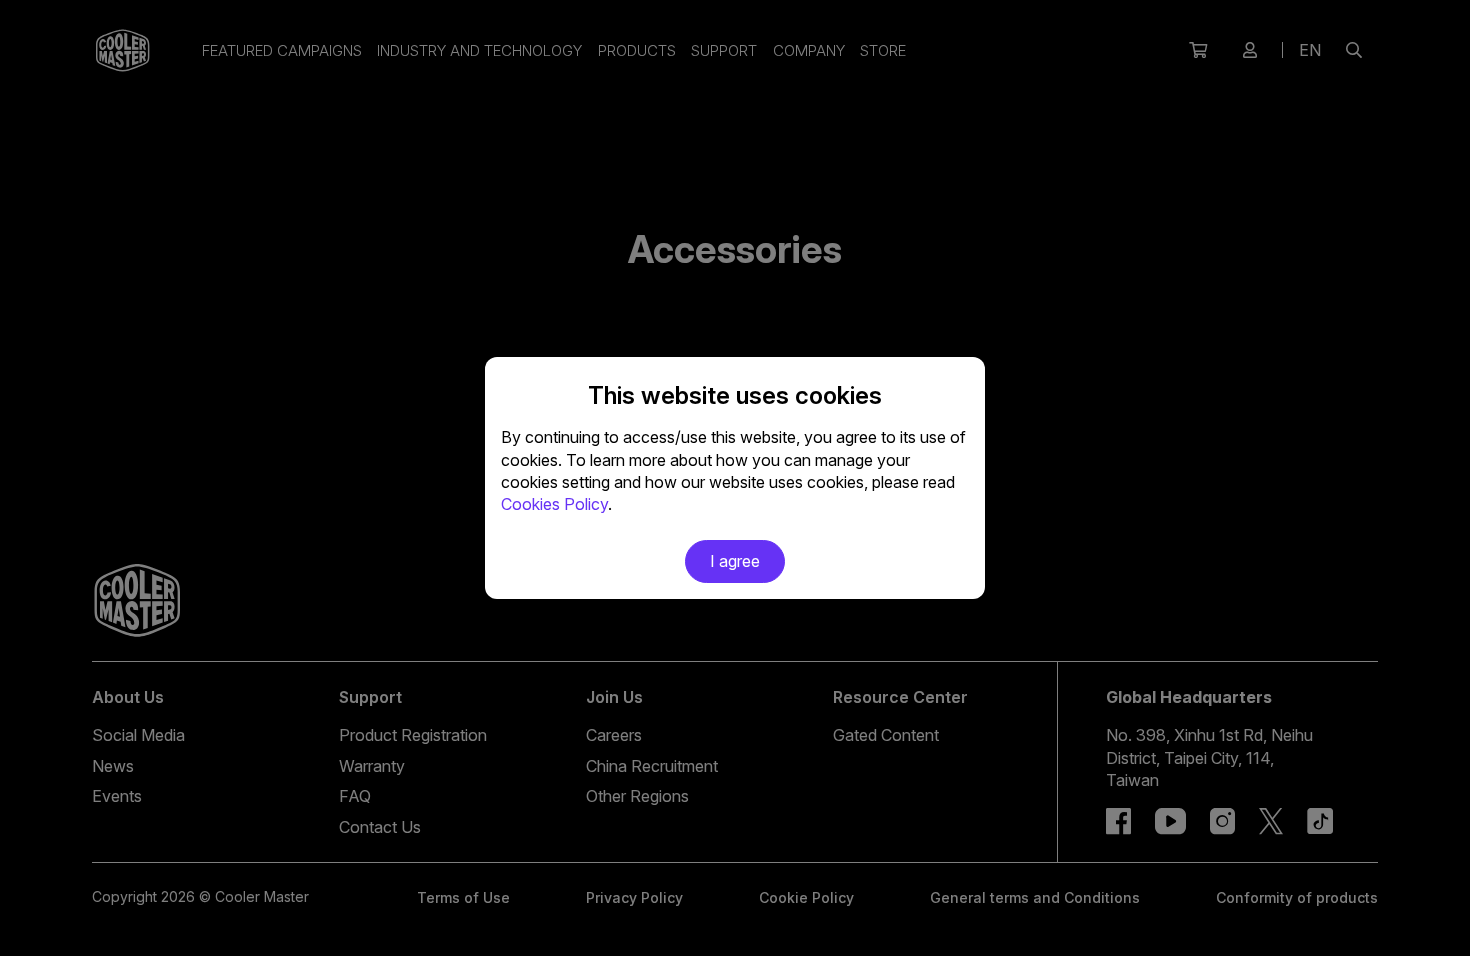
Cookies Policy (554, 504)
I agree (735, 561)
